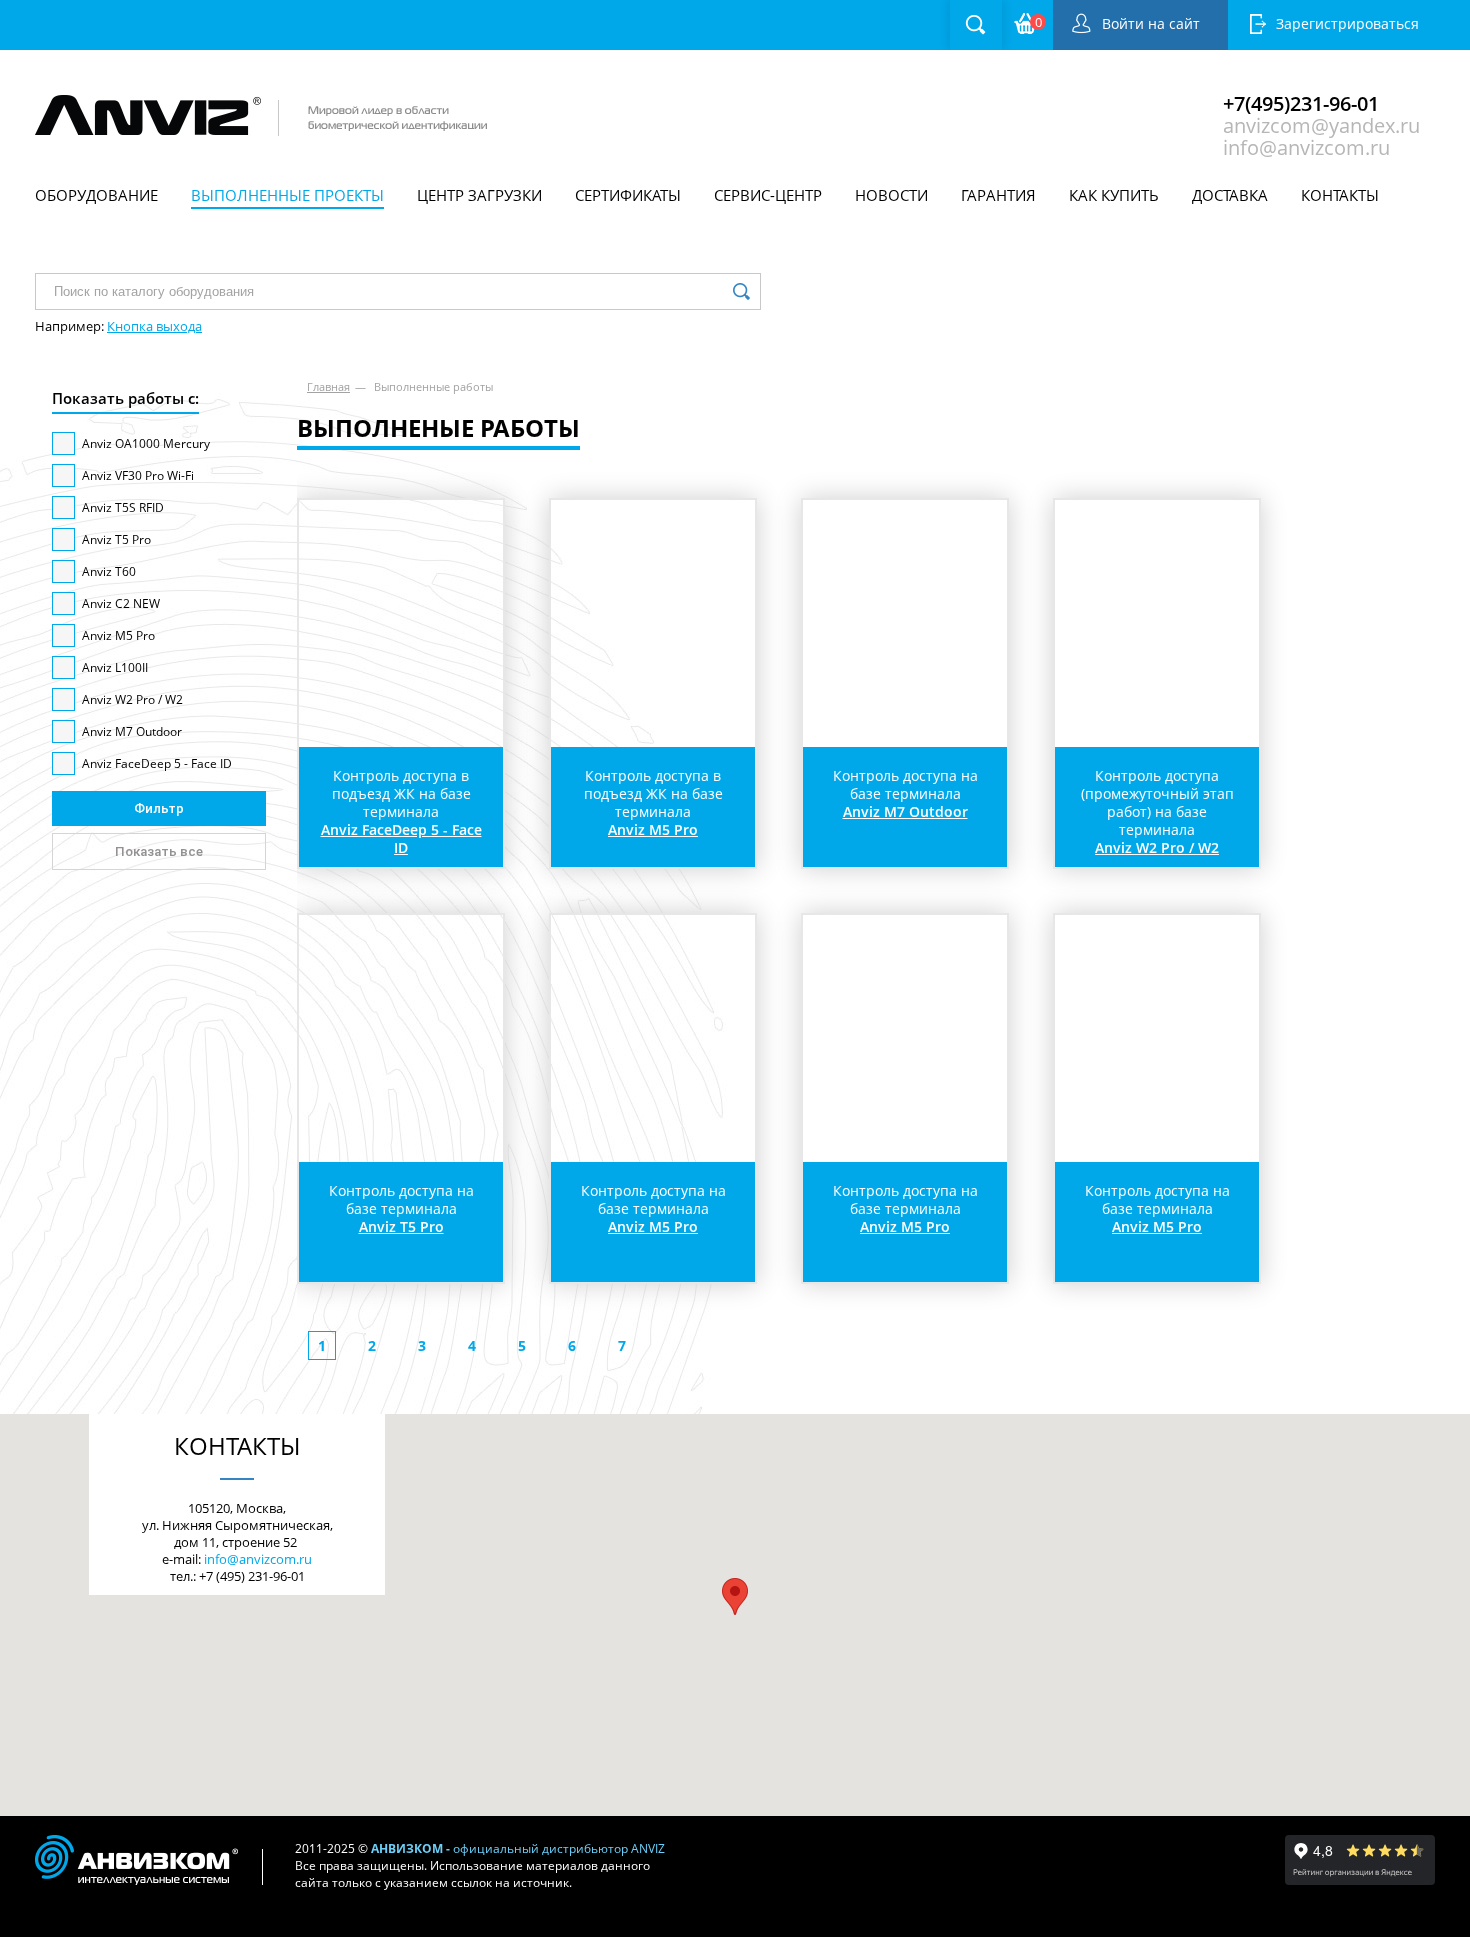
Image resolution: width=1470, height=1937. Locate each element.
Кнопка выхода (154, 326)
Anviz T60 (109, 571)
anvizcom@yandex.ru (1321, 123)
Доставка (1230, 195)
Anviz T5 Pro (116, 539)
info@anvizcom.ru (1306, 145)
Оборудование (96, 195)
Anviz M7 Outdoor (132, 731)
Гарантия (998, 195)
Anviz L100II (115, 667)
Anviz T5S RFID (123, 507)
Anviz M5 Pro (118, 635)
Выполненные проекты (287, 195)
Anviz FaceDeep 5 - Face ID (157, 763)
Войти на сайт (1151, 23)
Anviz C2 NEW (121, 603)
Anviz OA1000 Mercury (146, 443)
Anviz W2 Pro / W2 (132, 699)
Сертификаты (628, 195)
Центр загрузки (479, 195)
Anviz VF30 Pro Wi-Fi (138, 475)
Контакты (1340, 195)
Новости (891, 195)
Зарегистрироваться (1347, 23)
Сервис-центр (768, 195)
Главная (328, 386)
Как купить (1114, 195)
